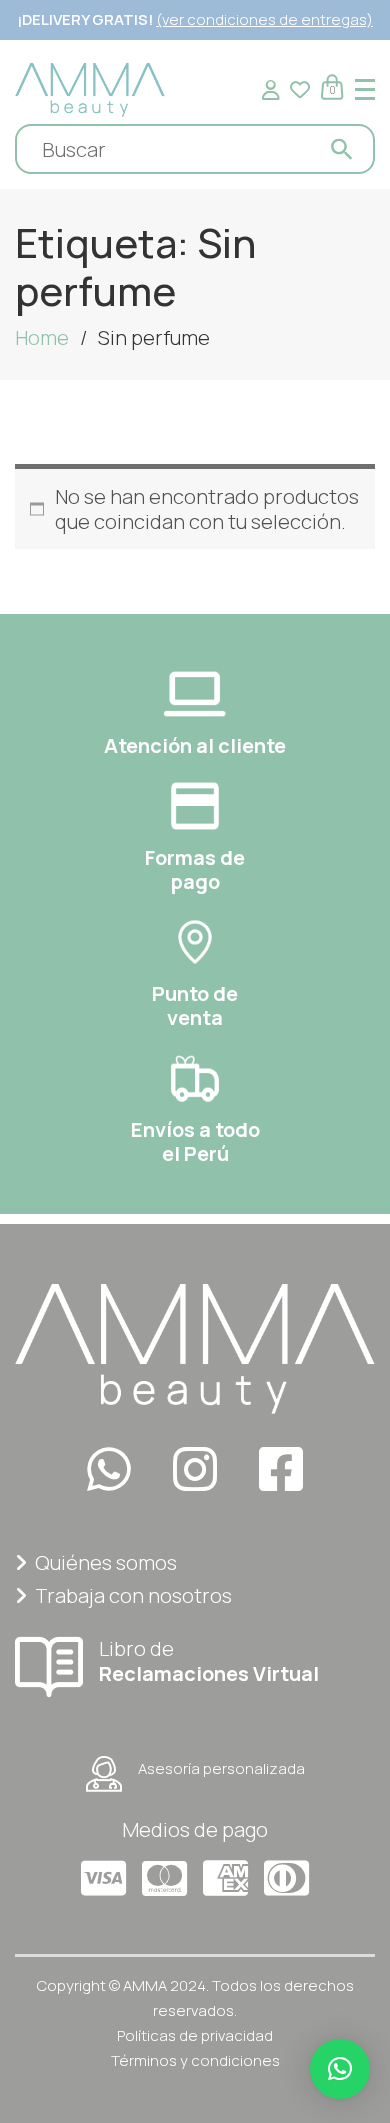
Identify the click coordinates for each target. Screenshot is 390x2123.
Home (42, 337)
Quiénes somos (106, 1562)
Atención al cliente (195, 745)
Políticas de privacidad (195, 2035)
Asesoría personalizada (221, 1768)
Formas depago (195, 869)
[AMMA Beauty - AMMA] (90, 87)
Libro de (209, 1660)
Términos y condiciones (195, 2060)
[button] (340, 2069)
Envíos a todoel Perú (195, 1141)
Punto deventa (195, 1005)
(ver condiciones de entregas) (264, 19)
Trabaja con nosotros (133, 1595)
